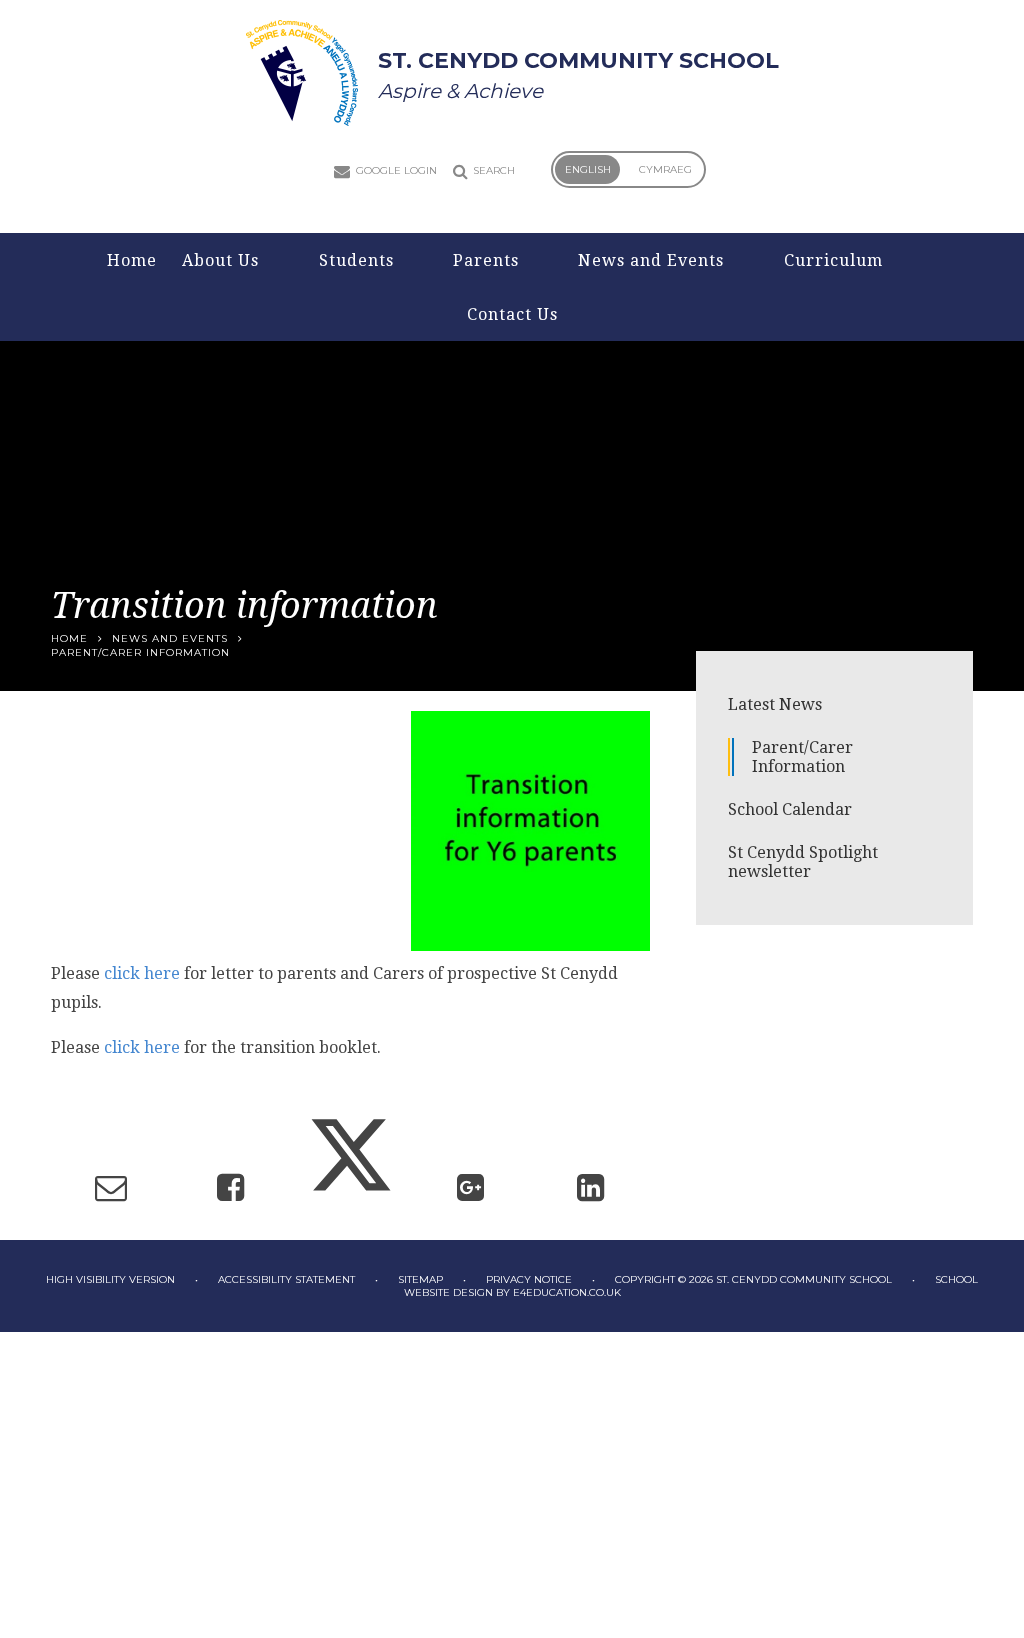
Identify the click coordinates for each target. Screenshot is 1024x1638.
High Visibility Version (110, 1279)
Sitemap (420, 1279)
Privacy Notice (529, 1279)
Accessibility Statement (286, 1279)
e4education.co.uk (567, 1292)
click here (142, 973)
